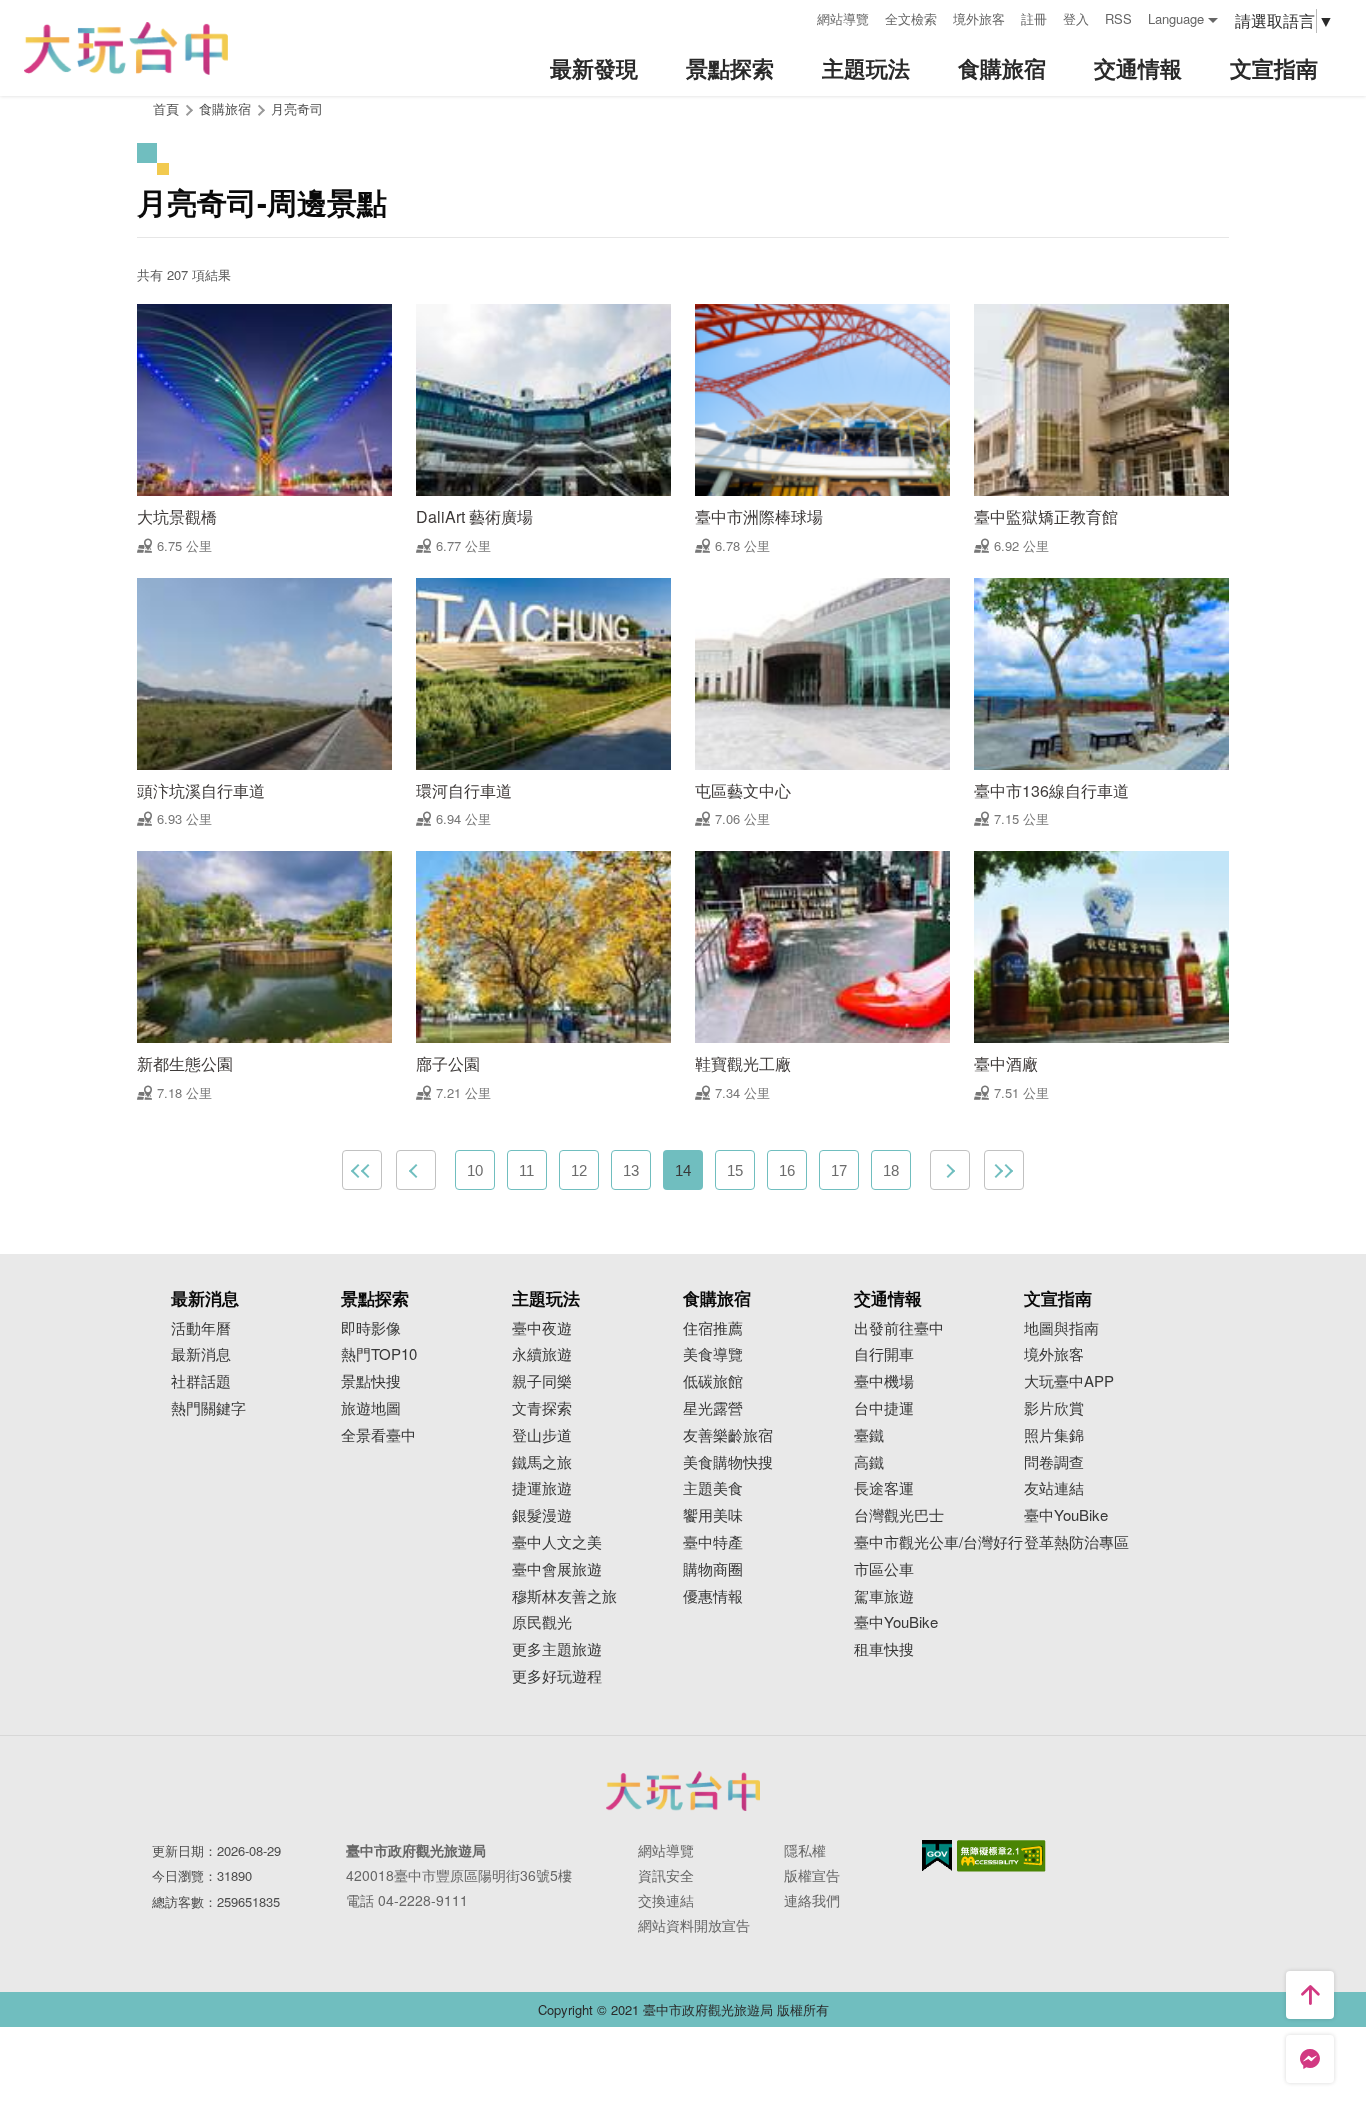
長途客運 (884, 1488)
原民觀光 (542, 1622)
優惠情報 (713, 1596)
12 (579, 1170)
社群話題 (201, 1381)
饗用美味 (713, 1515)
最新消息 (201, 1354)
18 (891, 1170)
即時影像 (371, 1328)
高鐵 (869, 1462)
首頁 (166, 108)
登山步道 (542, 1435)
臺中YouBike (896, 1622)
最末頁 (1004, 1170)
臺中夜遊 (542, 1328)
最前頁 (362, 1170)
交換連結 (666, 1900)
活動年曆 (201, 1328)
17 (839, 1170)
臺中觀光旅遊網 (126, 48)
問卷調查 (1054, 1462)
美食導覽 (713, 1354)
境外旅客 (979, 18)
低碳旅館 (713, 1381)
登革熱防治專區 (1076, 1542)
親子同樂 (542, 1381)
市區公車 (884, 1569)
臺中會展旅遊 (557, 1569)
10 (475, 1170)
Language (1176, 18)
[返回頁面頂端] (1310, 1995)
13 (631, 1170)
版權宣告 (812, 1875)
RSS (1118, 18)
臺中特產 (713, 1542)
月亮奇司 (297, 108)
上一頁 (416, 1170)
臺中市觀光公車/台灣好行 (938, 1542)
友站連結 (1054, 1488)
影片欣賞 (1054, 1408)
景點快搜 (371, 1381)
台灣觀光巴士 (899, 1515)
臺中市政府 (683, 1791)
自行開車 (884, 1354)
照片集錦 (1054, 1435)
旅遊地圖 (371, 1408)
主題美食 (713, 1488)
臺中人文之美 (557, 1542)
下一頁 (950, 1170)
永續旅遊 (542, 1354)
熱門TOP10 (379, 1354)
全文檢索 (911, 18)
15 (735, 1170)
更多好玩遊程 (557, 1676)
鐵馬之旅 (542, 1462)
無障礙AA (1001, 1856)
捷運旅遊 (542, 1488)
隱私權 (805, 1850)
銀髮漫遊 (542, 1515)
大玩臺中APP (1069, 1381)
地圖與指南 (1061, 1328)
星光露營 (713, 1408)
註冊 (1034, 18)
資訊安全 (666, 1875)
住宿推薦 (713, 1328)
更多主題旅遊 (557, 1649)
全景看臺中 (378, 1435)
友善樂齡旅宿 (728, 1435)
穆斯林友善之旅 (564, 1596)
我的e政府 (937, 1855)
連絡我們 (812, 1900)
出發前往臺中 (899, 1328)
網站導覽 (843, 18)
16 (787, 1170)
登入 (1076, 18)
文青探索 (542, 1408)
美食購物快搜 (728, 1462)
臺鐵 (869, 1435)
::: (795, 16)
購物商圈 (713, 1569)
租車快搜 (884, 1649)
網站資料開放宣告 (694, 1925)
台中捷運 (884, 1408)
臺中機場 (884, 1381)
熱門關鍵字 (208, 1408)
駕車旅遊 (884, 1596)
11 (526, 1170)
